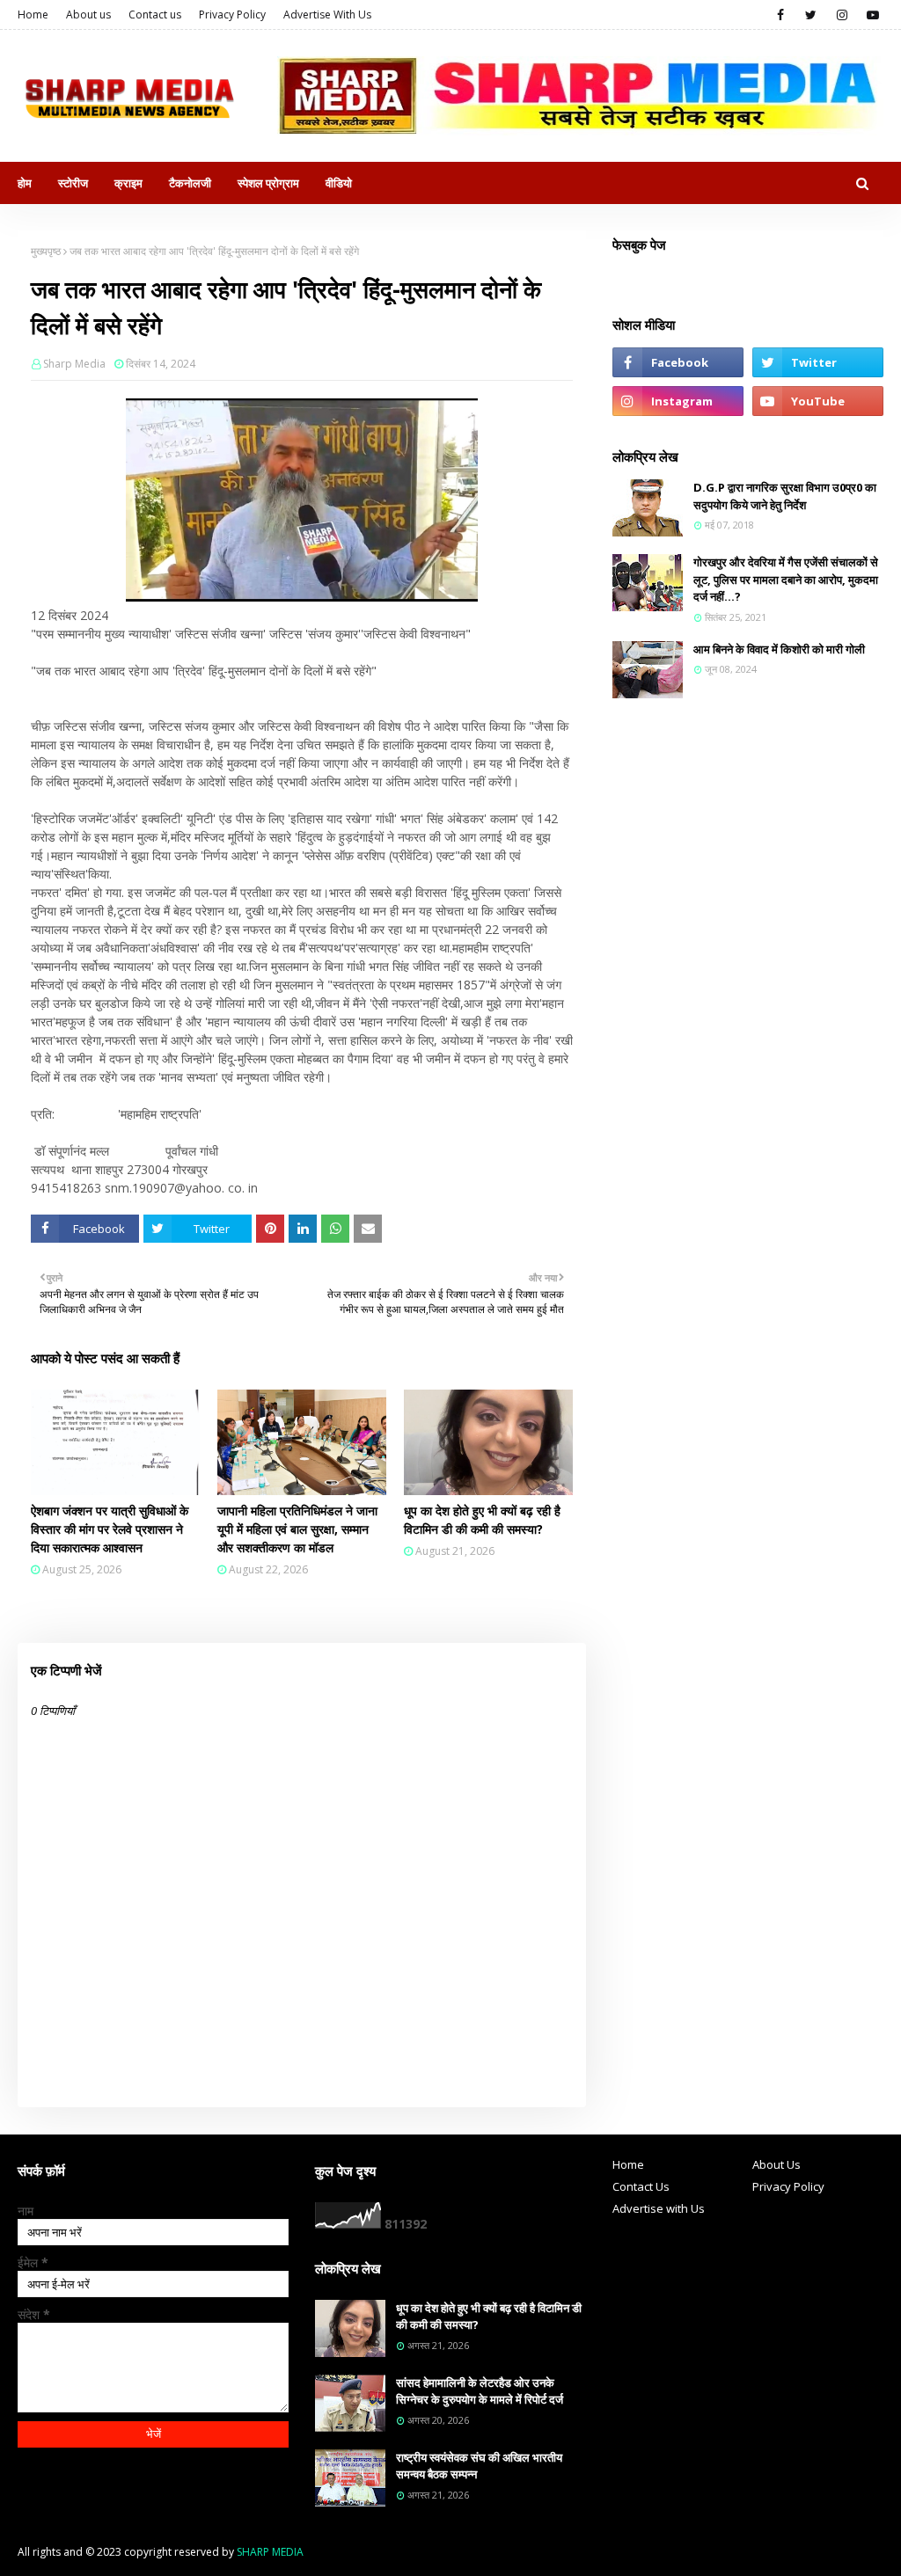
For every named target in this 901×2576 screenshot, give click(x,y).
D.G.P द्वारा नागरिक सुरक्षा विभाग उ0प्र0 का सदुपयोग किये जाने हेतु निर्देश (785, 496)
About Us (776, 2164)
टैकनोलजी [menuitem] (190, 183)
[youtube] (872, 15)
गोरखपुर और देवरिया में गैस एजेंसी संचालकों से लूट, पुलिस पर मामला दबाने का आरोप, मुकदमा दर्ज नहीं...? (786, 579)
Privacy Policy (232, 15)
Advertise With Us (327, 15)
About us (88, 15)
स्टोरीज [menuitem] (73, 183)
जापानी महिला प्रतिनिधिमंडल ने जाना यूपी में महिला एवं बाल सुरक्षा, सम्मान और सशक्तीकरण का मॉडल (297, 1529)
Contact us (155, 15)
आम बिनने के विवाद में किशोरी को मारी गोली (779, 649)
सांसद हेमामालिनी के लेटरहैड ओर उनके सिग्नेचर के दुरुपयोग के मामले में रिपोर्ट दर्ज (480, 2391)
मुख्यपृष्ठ (46, 251)
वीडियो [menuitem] (339, 183)
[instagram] (842, 15)
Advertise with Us (659, 2208)
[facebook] (780, 15)
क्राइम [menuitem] (128, 183)
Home (33, 15)
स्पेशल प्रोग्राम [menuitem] (268, 183)
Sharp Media (74, 364)
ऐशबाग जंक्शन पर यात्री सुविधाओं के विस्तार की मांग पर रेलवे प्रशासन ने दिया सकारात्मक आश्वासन (110, 1529)
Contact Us (641, 2186)
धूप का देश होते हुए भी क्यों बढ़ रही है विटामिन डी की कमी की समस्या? (482, 1520)
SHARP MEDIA (270, 2552)
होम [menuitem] (25, 183)
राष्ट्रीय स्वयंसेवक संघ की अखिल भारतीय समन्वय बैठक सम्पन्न (479, 2466)
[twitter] (811, 15)
